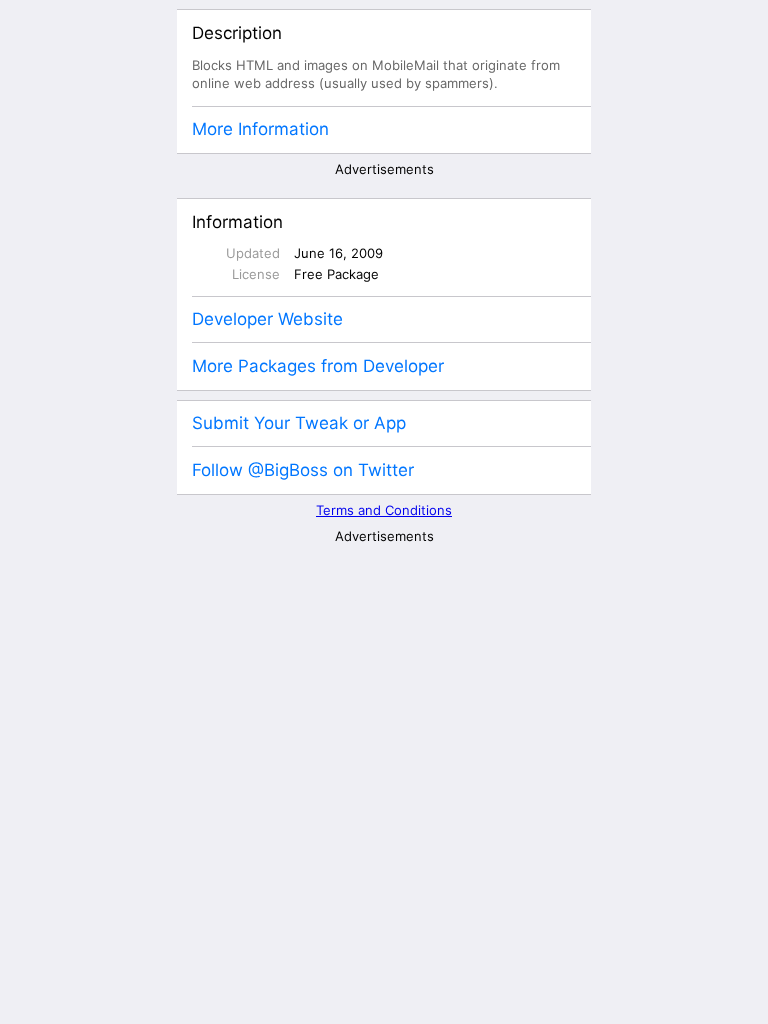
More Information (260, 129)
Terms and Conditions (384, 510)
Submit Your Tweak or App (299, 423)
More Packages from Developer (318, 366)
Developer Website (267, 319)
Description (237, 33)
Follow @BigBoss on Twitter (303, 470)
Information (237, 222)
